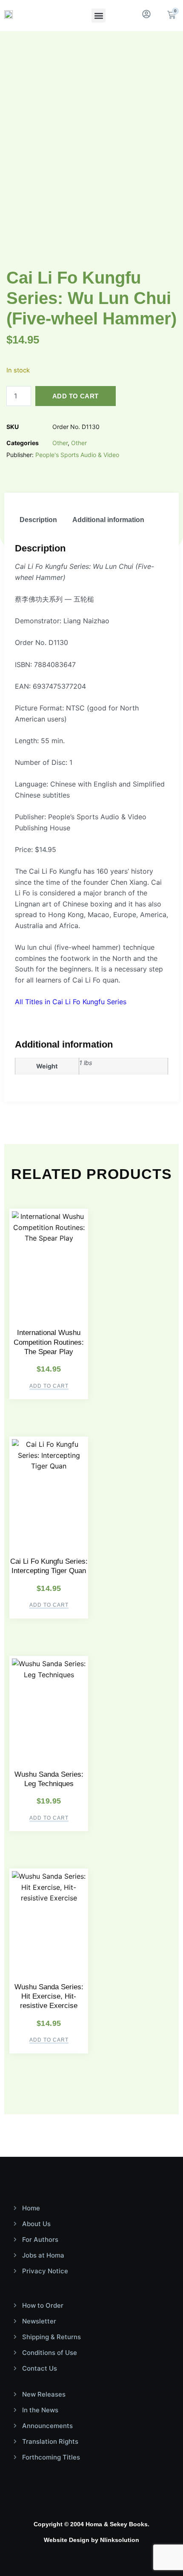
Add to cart (75, 396)
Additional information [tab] (108, 520)
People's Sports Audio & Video (77, 455)
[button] (99, 16)
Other (60, 443)
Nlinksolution (120, 2540)
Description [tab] (38, 520)
